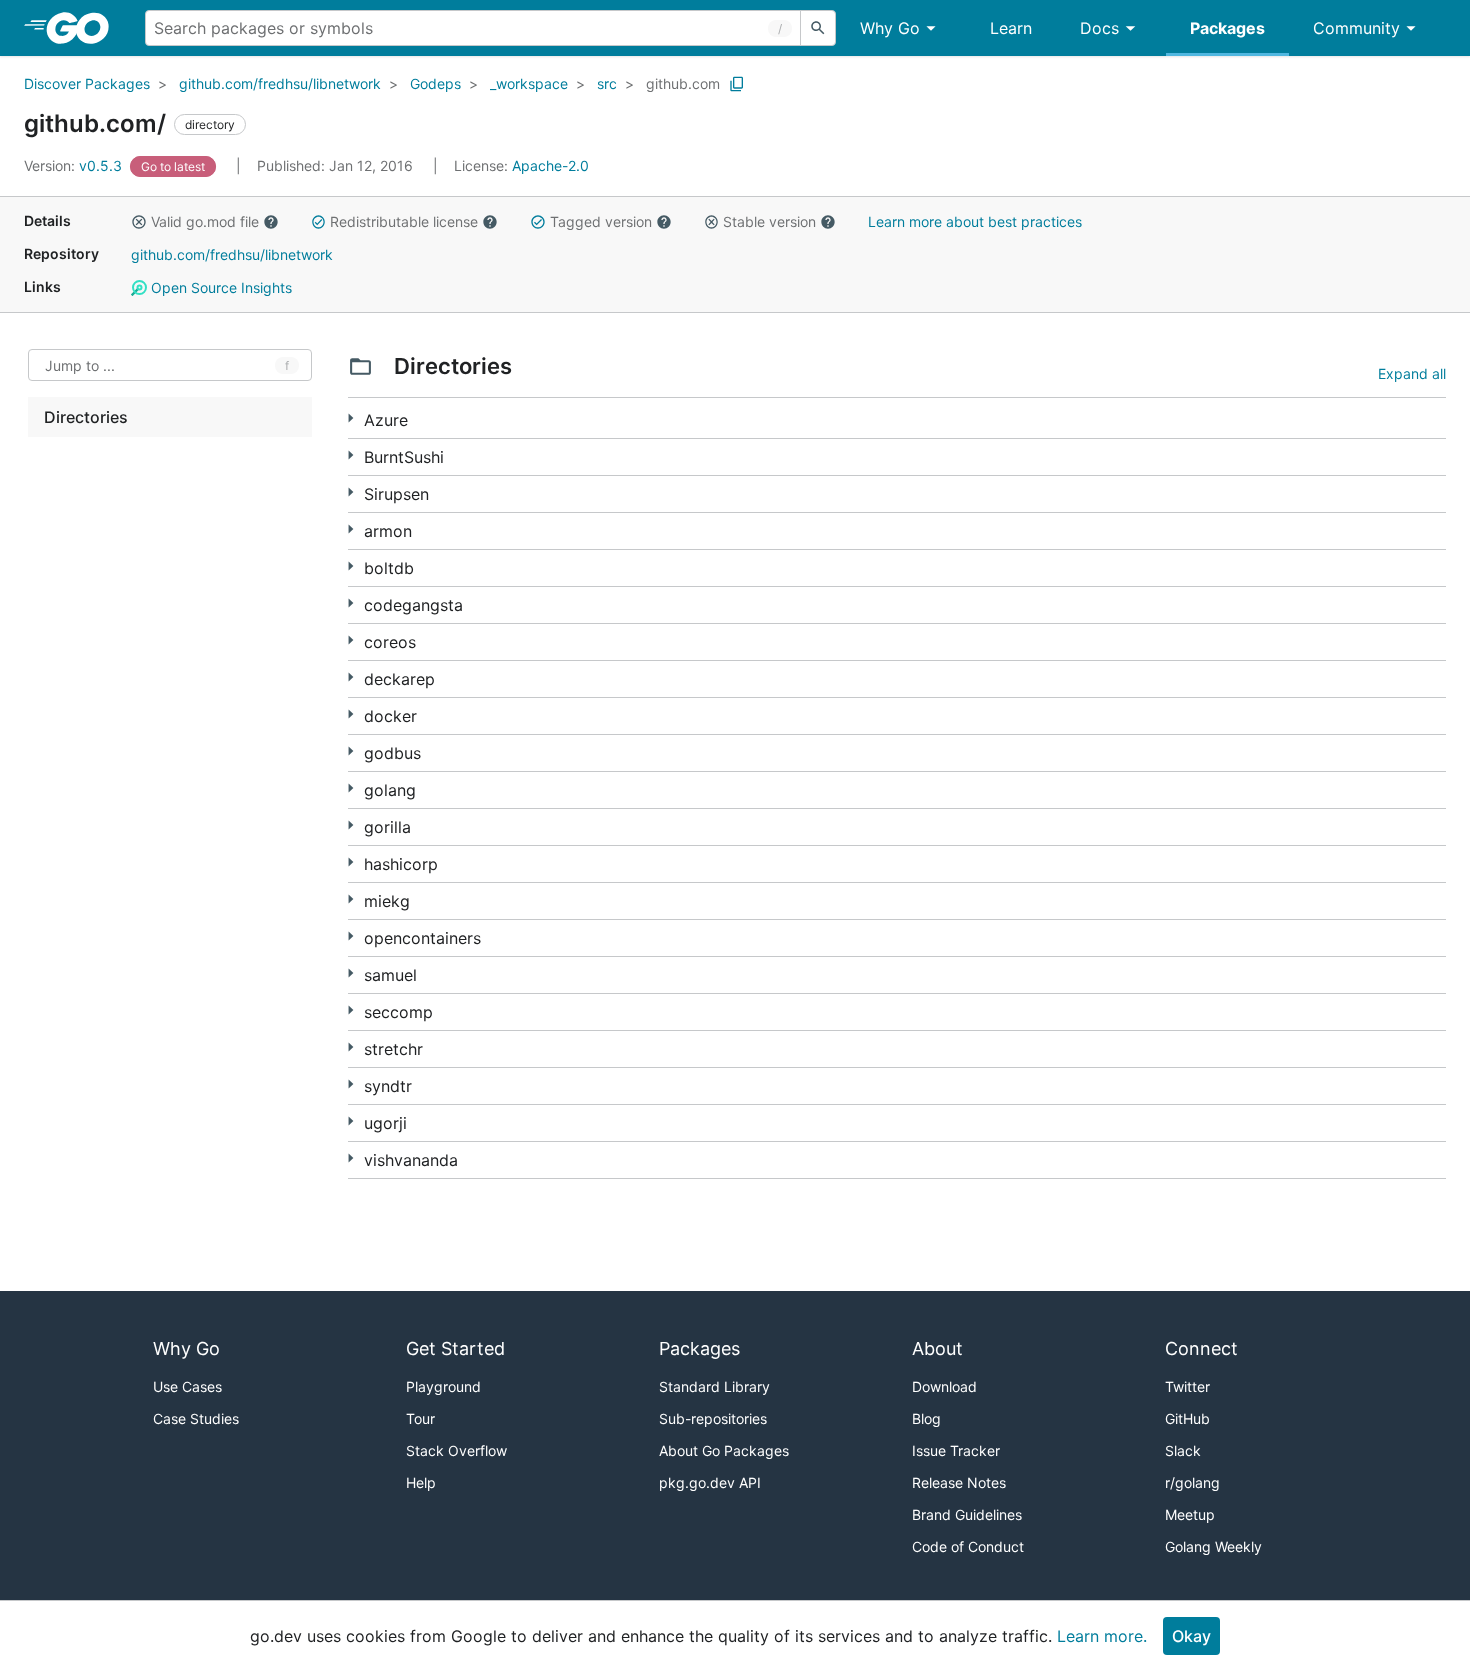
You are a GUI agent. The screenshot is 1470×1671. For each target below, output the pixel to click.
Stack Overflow (456, 1450)
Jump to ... (80, 365)
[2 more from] (350, 418)
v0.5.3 (75, 165)
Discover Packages (87, 83)
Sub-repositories (713, 1418)
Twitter (1187, 1386)
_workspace (529, 83)
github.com (683, 83)
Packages (1227, 28)
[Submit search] (818, 28)
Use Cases (187, 1386)
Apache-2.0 (550, 165)
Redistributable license (404, 221)
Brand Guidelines (967, 1514)
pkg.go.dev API (710, 1482)
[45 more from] (350, 714)
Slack (1183, 1450)
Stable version (769, 221)
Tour (420, 1418)
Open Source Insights (219, 287)
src (607, 83)
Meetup (1190, 1514)
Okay (1191, 1636)
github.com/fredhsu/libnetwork (280, 83)
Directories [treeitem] (86, 417)
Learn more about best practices (975, 221)
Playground (443, 1386)
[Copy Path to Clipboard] (737, 84)
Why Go (890, 28)
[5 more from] (350, 640)
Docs (1099, 28)
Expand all (1412, 373)
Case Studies (196, 1418)
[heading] (84, 28)
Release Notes (959, 1482)
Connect (1201, 1348)
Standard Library (714, 1386)
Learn (1011, 28)
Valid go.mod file (205, 221)
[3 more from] (350, 751)
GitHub (1187, 1418)
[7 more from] (350, 492)
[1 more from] (350, 529)
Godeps (435, 83)
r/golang (1192, 1482)
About (937, 1348)
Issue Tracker (956, 1450)
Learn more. (1102, 1636)
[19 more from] (350, 936)
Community (1356, 28)
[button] (139, 222)
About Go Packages (724, 1450)
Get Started (455, 1348)
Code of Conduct (968, 1546)
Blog (926, 1418)
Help (421, 1482)
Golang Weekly (1213, 1546)
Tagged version (601, 221)
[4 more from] (350, 455)
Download (944, 1386)
